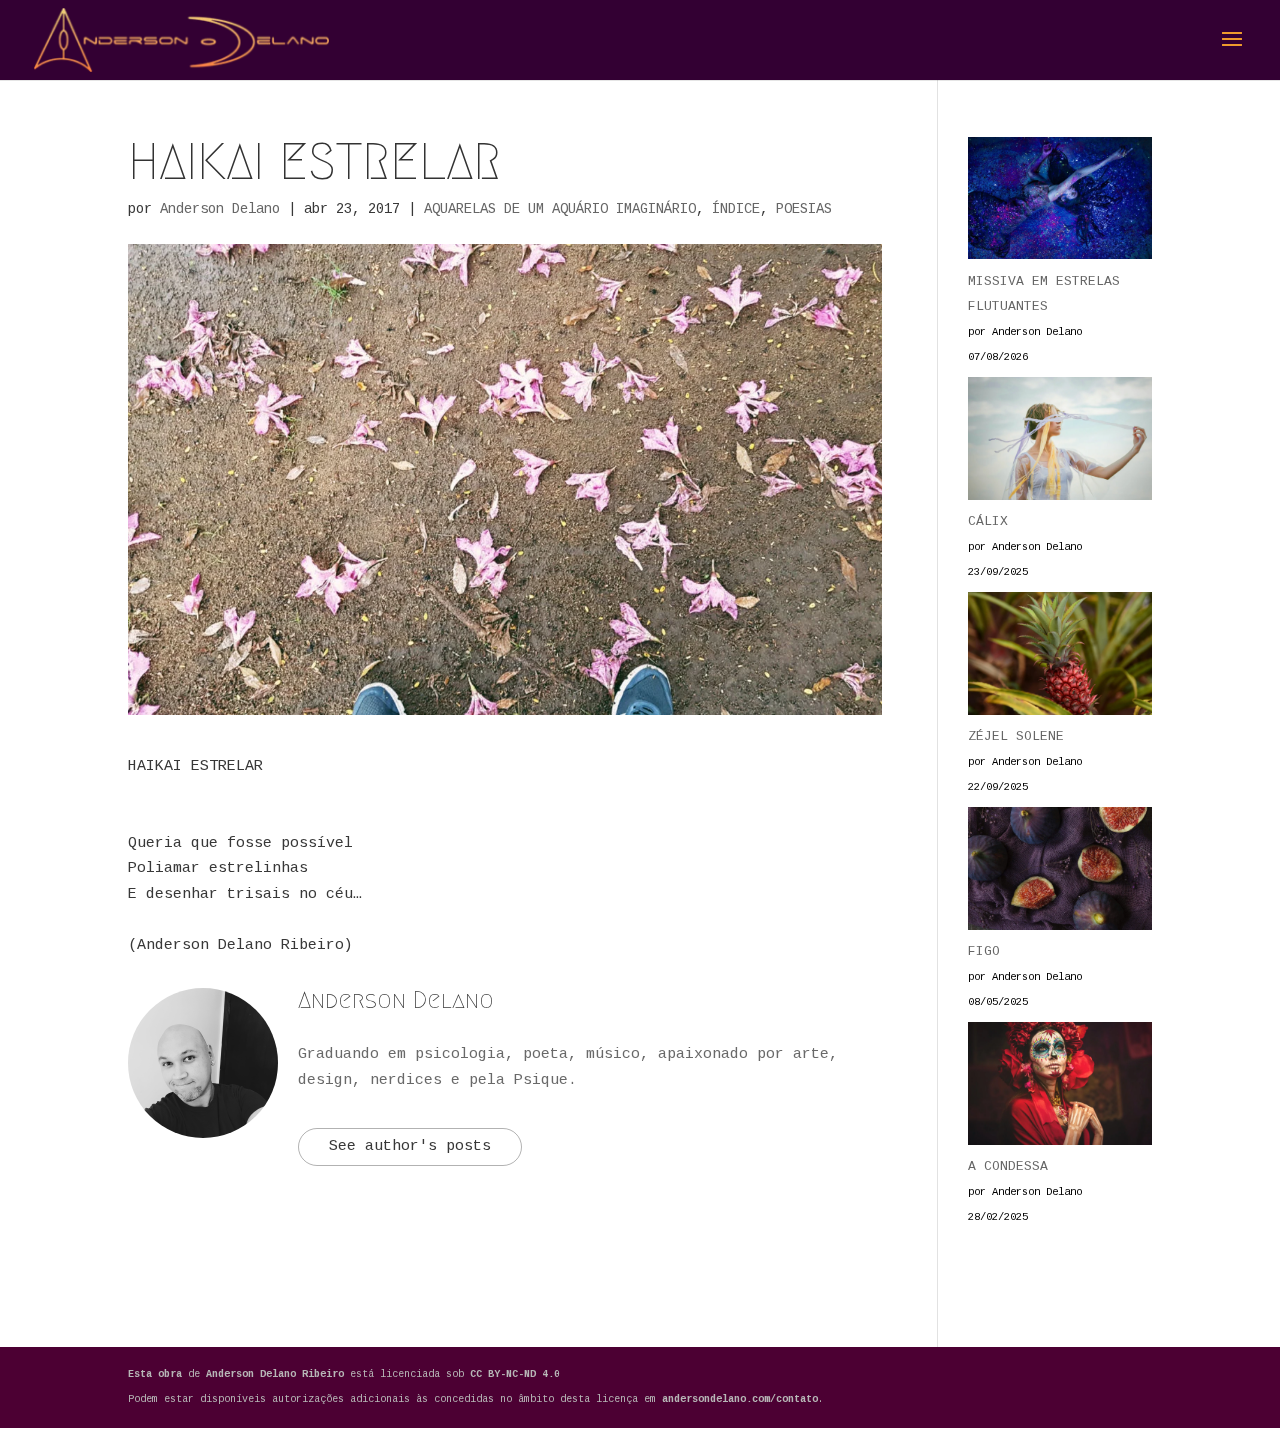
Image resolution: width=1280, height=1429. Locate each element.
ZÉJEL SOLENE (1016, 736)
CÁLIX (988, 521)
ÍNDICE (736, 209)
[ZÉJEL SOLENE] (1060, 658)
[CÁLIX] (1060, 443)
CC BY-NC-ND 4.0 (515, 1374)
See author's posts (410, 1146)
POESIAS (804, 209)
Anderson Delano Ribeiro (278, 1374)
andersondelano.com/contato (740, 1399)
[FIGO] (1060, 873)
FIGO (984, 951)
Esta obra (155, 1374)
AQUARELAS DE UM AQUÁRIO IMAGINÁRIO (560, 209)
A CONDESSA (1008, 1166)
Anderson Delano (220, 209)
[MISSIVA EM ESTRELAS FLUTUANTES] (1060, 203)
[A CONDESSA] (1060, 1088)
